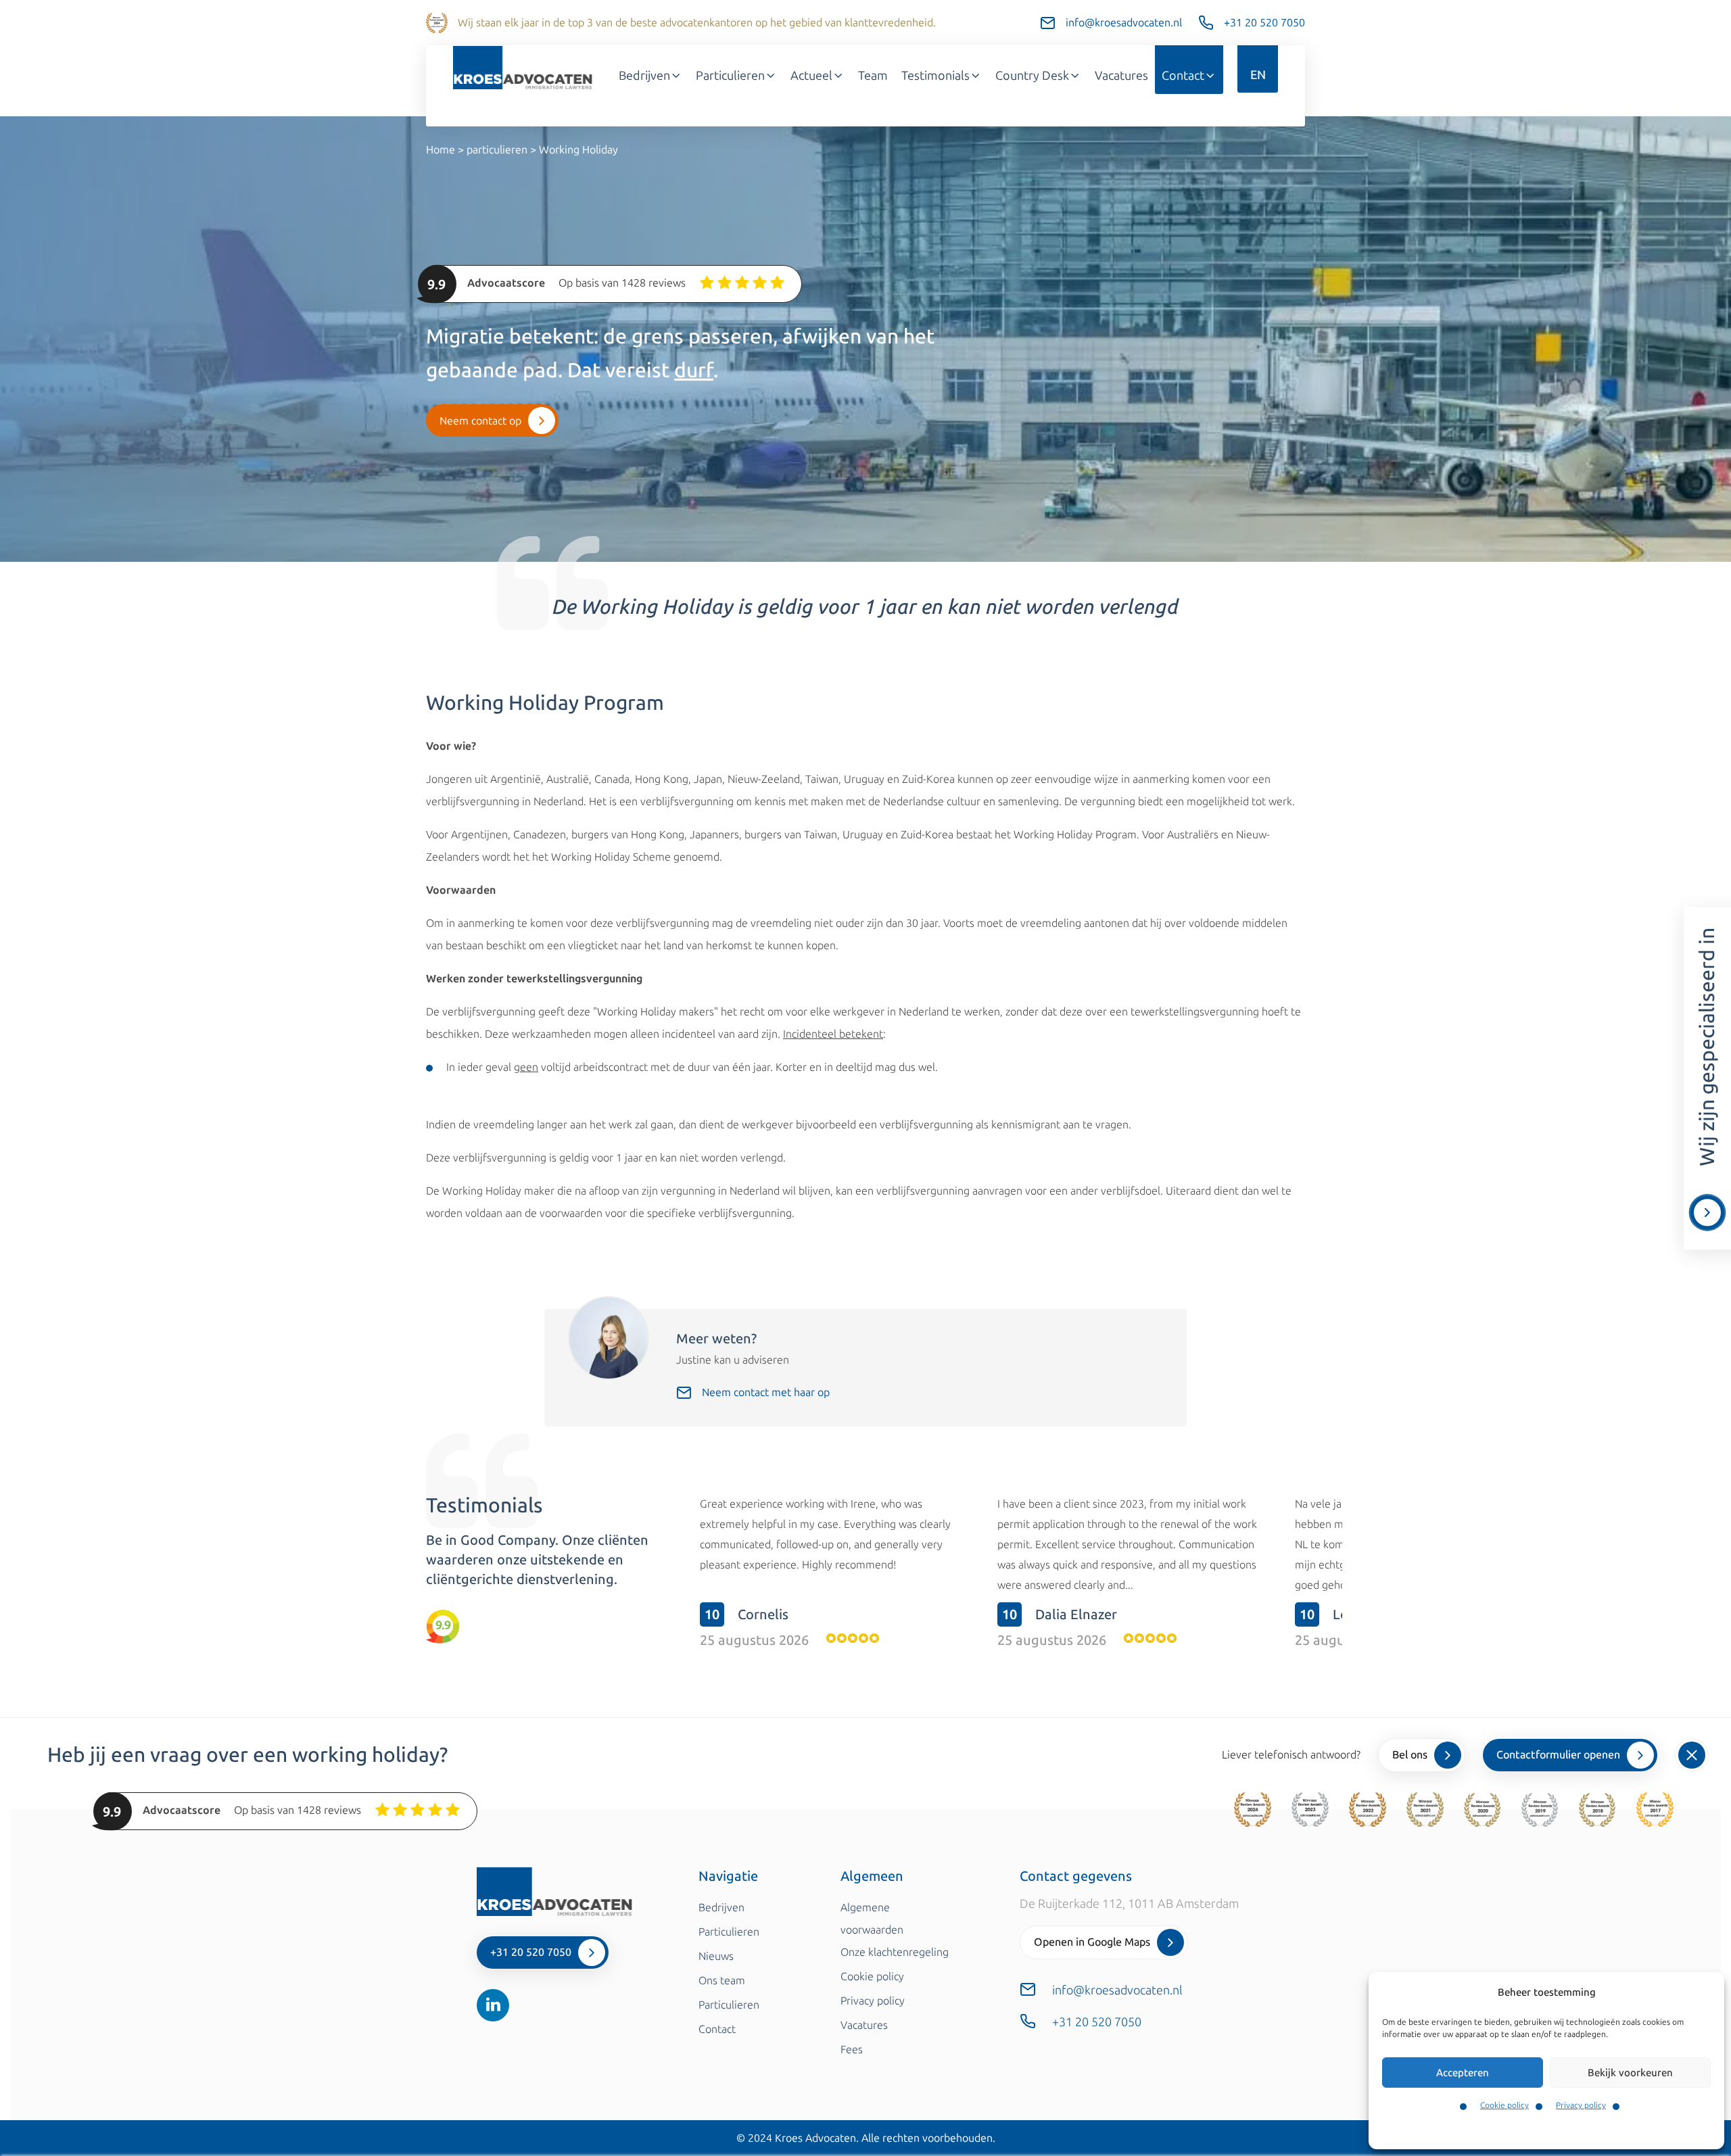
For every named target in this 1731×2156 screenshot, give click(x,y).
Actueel (811, 76)
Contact (1183, 76)
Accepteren (1463, 2073)
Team (873, 76)
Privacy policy (1581, 2105)
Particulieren (730, 76)
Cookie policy (1504, 2105)
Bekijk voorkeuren (1630, 2073)
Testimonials (935, 76)
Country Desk (1032, 76)
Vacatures (1121, 76)
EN (1258, 75)
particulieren (497, 150)
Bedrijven (644, 76)
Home (441, 150)
